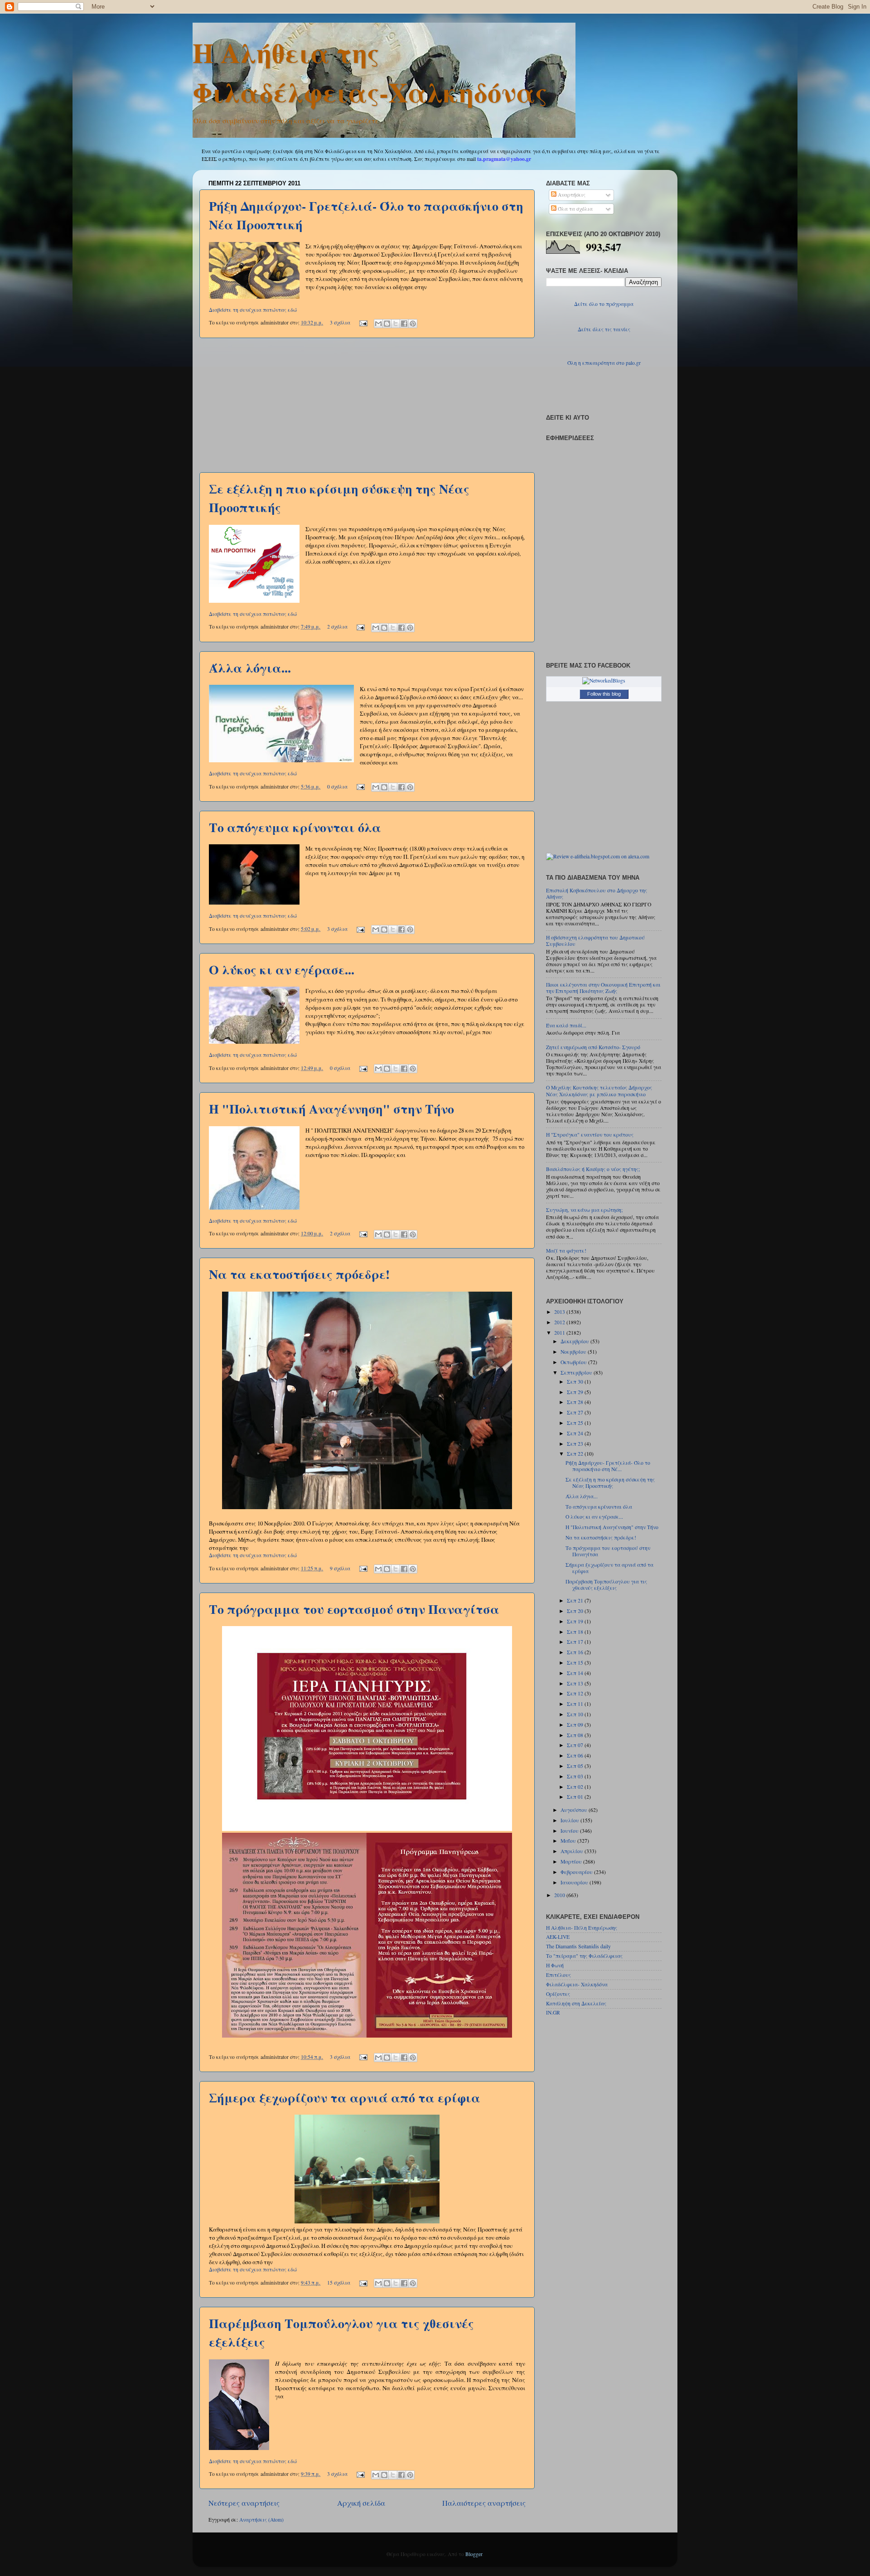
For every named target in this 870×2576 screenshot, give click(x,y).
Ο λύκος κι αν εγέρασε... (282, 970)
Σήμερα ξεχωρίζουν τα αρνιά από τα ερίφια (345, 2098)
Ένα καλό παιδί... (566, 1025)
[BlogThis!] (387, 324)
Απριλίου (573, 1851)
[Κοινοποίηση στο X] (396, 324)
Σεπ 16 (576, 1652)
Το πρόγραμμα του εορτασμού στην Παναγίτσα (354, 1609)
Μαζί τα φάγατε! (566, 1251)
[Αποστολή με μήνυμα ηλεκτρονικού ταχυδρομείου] (378, 324)
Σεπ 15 (576, 1663)
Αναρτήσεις (571, 195)
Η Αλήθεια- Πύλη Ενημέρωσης (582, 1928)
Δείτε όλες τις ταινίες (604, 329)
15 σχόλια (339, 2283)
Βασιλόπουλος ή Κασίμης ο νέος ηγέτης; (593, 1169)
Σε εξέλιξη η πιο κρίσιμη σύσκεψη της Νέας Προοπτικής (610, 1483)
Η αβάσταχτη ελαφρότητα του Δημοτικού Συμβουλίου (595, 941)
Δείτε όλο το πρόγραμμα (604, 304)
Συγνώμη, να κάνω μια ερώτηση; (584, 1210)
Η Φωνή (555, 1965)
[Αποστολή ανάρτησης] (363, 322)
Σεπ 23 (576, 1444)
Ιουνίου (570, 1831)
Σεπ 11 (576, 1704)
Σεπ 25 (576, 1423)
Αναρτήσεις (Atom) (261, 2520)
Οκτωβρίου (574, 1362)
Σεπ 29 (576, 1392)
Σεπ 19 (576, 1621)
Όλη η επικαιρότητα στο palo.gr (604, 363)
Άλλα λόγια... (250, 668)
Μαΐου (569, 1841)
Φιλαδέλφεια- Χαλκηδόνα (577, 1984)
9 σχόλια (340, 1568)
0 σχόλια (337, 787)
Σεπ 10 (576, 1714)
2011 (560, 1333)
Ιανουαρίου (575, 1882)
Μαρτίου (572, 1862)
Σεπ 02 (576, 1787)
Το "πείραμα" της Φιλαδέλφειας (584, 1956)
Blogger (474, 2554)
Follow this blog (604, 694)
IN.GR (553, 2012)
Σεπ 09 (576, 1725)
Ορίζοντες (558, 1994)
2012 (560, 1322)
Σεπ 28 (576, 1402)
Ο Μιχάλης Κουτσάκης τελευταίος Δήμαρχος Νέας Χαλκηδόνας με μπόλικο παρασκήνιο (599, 1091)
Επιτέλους (558, 1975)
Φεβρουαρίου (577, 1872)
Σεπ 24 (576, 1433)
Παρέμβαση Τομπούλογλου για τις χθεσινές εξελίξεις (606, 1585)
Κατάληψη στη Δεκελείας (576, 2003)
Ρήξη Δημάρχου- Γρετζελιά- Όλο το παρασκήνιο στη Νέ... (608, 1466)
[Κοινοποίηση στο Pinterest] (413, 324)
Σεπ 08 (576, 1735)
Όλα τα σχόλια (575, 209)
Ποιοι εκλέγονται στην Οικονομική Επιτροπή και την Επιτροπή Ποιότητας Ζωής (603, 988)
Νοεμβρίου (574, 1352)
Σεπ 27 (576, 1412)
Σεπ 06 (576, 1755)
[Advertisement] (367, 405)
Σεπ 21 (576, 1600)
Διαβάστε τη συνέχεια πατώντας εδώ (253, 310)
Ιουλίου (570, 1820)
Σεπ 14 (576, 1673)
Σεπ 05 (576, 1766)
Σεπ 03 (576, 1776)
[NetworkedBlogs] (604, 680)
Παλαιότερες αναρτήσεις (484, 2503)
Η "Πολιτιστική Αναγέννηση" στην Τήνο (331, 1109)
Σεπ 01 (576, 1797)
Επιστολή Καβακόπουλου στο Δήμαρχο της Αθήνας (597, 893)
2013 (560, 1312)
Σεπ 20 (576, 1611)
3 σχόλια (340, 322)
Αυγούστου (575, 1810)
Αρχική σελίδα (361, 2503)
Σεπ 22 (576, 1454)
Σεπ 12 (576, 1693)
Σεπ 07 (576, 1745)
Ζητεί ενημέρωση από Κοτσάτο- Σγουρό (593, 1047)
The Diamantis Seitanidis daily (578, 1946)
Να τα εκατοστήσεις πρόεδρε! (299, 1274)
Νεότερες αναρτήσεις (244, 2503)
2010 (560, 1895)
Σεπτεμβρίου (577, 1373)
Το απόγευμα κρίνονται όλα (295, 827)
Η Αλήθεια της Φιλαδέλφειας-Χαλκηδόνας (370, 72)
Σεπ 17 (576, 1642)
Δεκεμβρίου (575, 1341)
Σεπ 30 (576, 1382)
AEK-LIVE (558, 1937)
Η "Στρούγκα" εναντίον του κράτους (590, 1135)
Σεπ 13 (576, 1683)
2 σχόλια (337, 627)
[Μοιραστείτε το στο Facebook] (404, 324)
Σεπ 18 (576, 1632)
